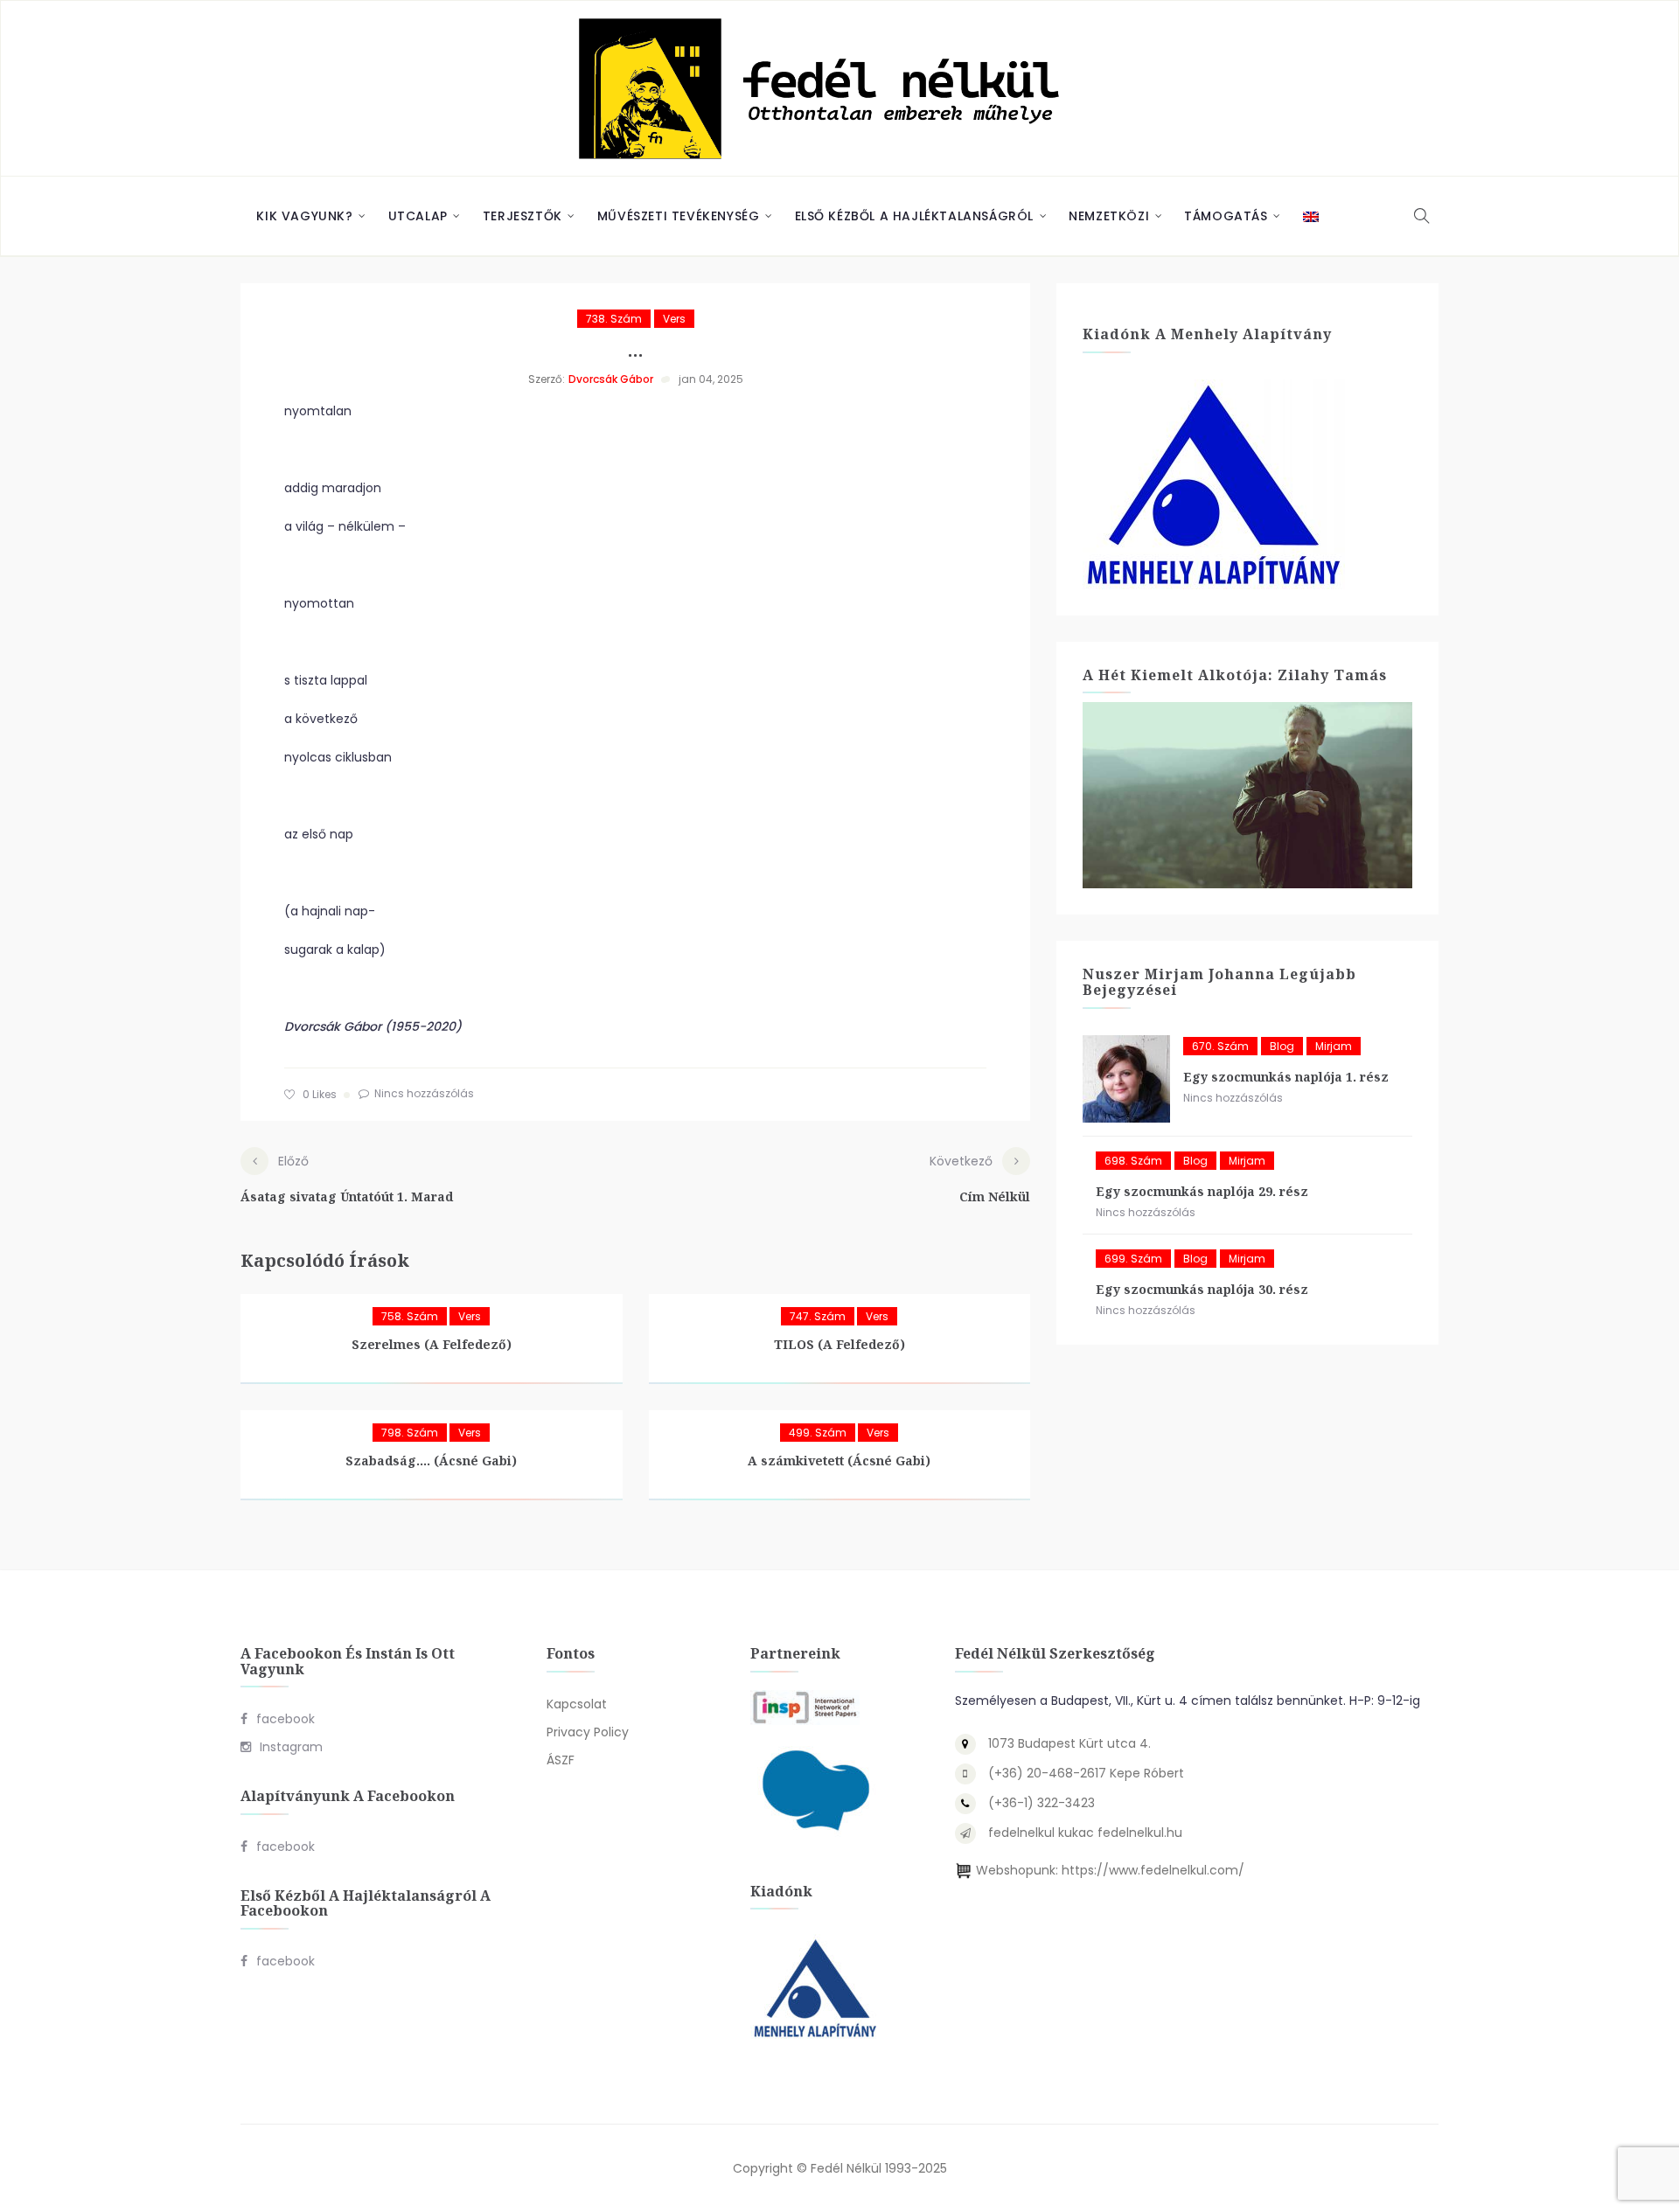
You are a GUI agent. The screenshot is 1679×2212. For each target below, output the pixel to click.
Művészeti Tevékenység (679, 216)
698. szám (1133, 1161)
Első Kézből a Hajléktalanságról (915, 216)
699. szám (1133, 1259)
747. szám (818, 1316)
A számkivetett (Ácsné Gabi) (839, 1461)
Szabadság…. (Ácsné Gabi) (431, 1461)
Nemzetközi (1109, 216)
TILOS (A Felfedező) (839, 1344)
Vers (674, 319)
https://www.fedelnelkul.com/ (1153, 1870)
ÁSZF (561, 1760)
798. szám (410, 1433)
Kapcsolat (577, 1704)
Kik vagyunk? (304, 216)
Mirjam (1334, 1046)
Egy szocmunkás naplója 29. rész (1202, 1191)
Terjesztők (523, 216)
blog (1282, 1046)
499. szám (818, 1433)
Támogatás (1226, 216)
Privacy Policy (588, 1732)
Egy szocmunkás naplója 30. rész (1202, 1289)
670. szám (1220, 1046)
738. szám (614, 319)
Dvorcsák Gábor (611, 379)
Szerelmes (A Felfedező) (432, 1344)
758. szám (410, 1316)
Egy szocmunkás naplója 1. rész (1286, 1077)
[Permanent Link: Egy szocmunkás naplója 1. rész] (1126, 1079)
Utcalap (418, 216)
